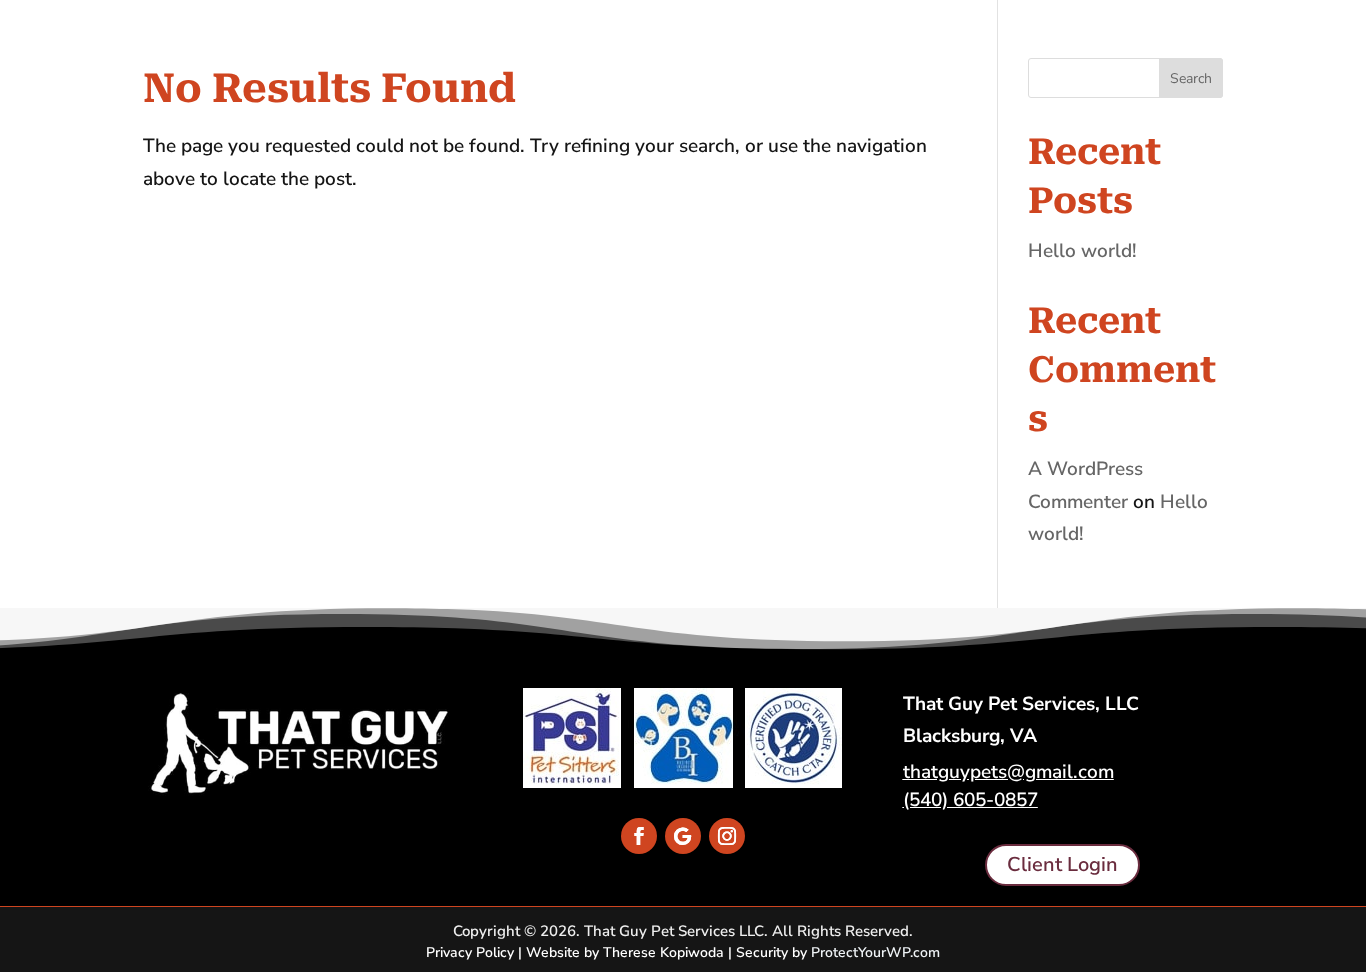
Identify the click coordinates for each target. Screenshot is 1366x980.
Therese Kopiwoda (663, 952)
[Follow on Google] (683, 836)
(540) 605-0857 (970, 800)
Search (1191, 78)
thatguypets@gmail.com (1008, 772)
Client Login (1062, 864)
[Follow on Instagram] (727, 836)
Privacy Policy (470, 952)
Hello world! (1082, 251)
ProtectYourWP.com (875, 952)
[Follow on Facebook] (639, 836)
